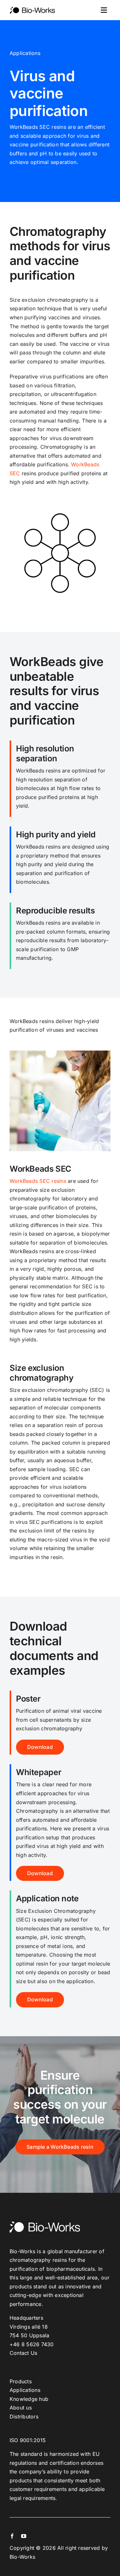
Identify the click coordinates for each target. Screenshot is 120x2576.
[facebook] (12, 2536)
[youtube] (24, 2536)
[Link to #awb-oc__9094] (104, 10)
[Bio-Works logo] (32, 9)
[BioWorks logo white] (45, 2224)
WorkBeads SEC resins (38, 1181)
